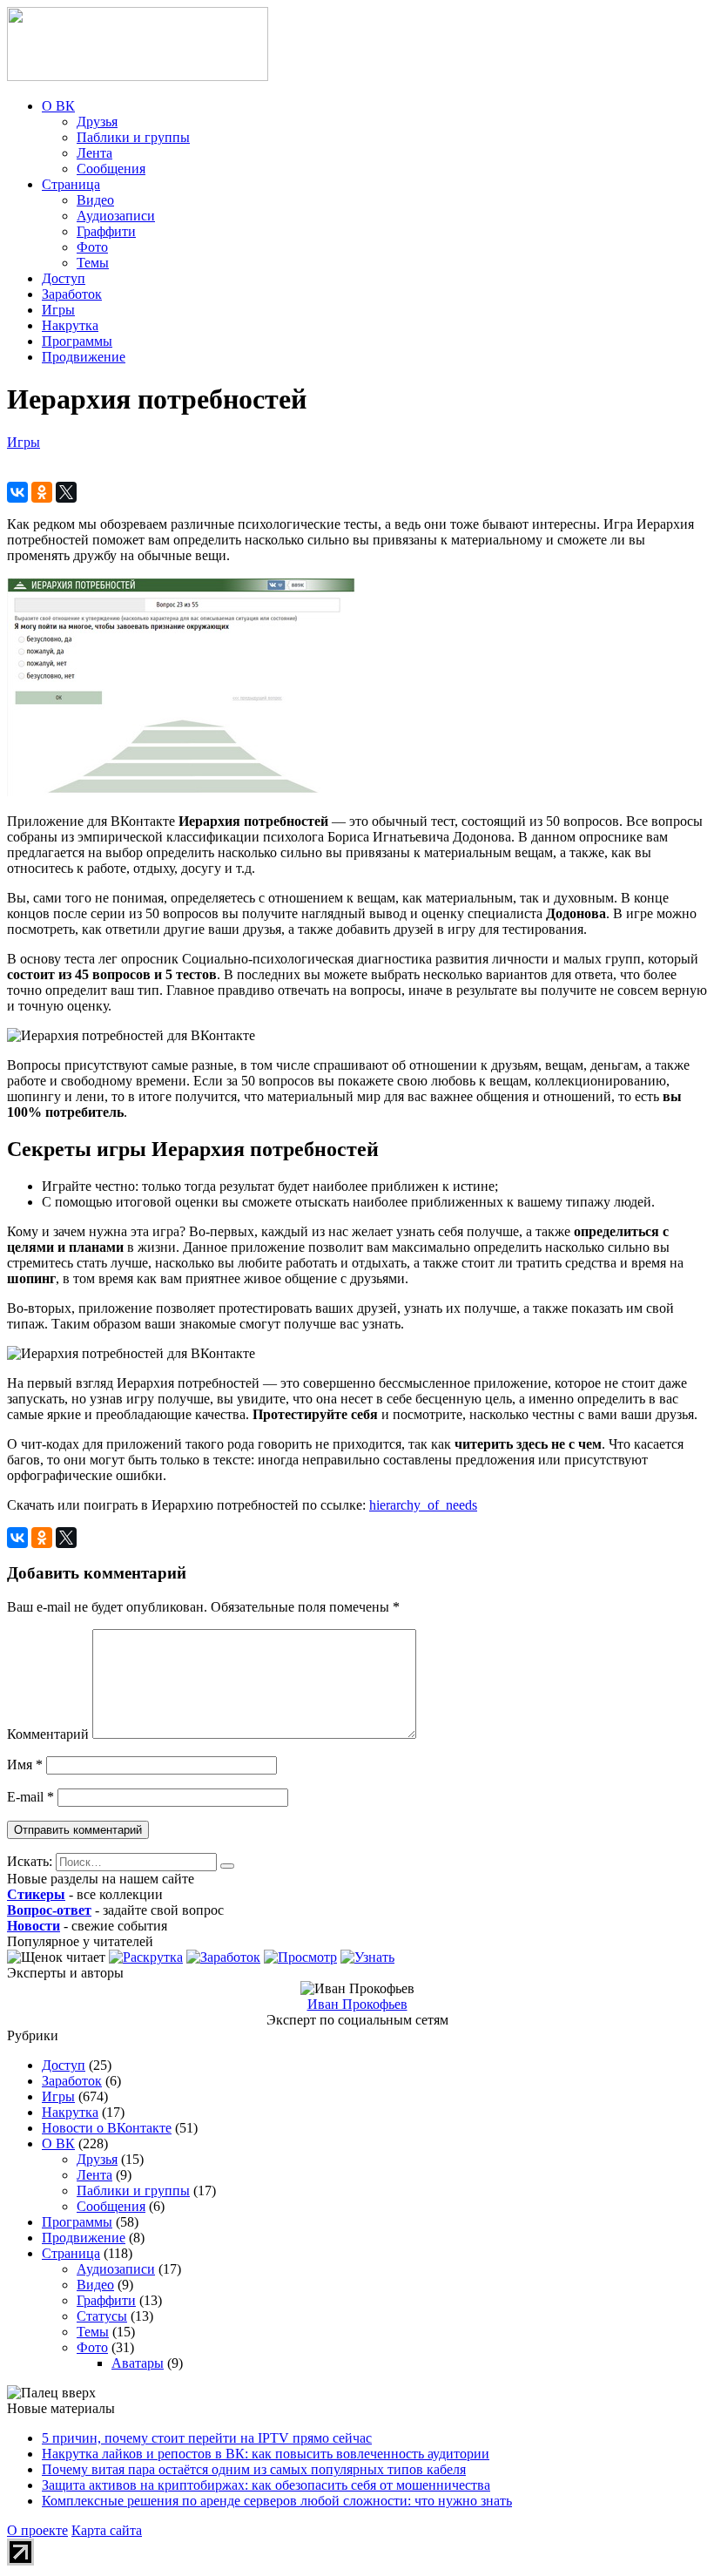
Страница (71, 184)
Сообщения (111, 169)
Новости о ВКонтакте (107, 2128)
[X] (66, 492)
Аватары (138, 2363)
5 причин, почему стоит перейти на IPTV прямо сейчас (207, 2438)
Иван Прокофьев (357, 2004)
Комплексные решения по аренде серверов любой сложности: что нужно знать (277, 2501)
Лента (94, 153)
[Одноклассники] (42, 492)
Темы (93, 263)
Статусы (102, 2316)
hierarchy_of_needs (423, 1505)
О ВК (58, 106)
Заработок (72, 294)
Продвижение (84, 357)
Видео (95, 200)
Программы (77, 341)
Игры (58, 310)
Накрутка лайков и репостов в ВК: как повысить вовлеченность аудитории (266, 2454)
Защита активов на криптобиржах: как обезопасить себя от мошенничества (266, 2485)
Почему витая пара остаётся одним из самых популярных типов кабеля (254, 2469)
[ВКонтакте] (17, 492)
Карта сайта (107, 2530)
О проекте (37, 2530)
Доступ (64, 278)
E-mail (30, 1797)
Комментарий (48, 1734)
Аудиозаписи (116, 216)
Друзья (97, 122)
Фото (92, 247)
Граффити (106, 231)
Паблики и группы (133, 137)
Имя (25, 1765)
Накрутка (70, 325)
